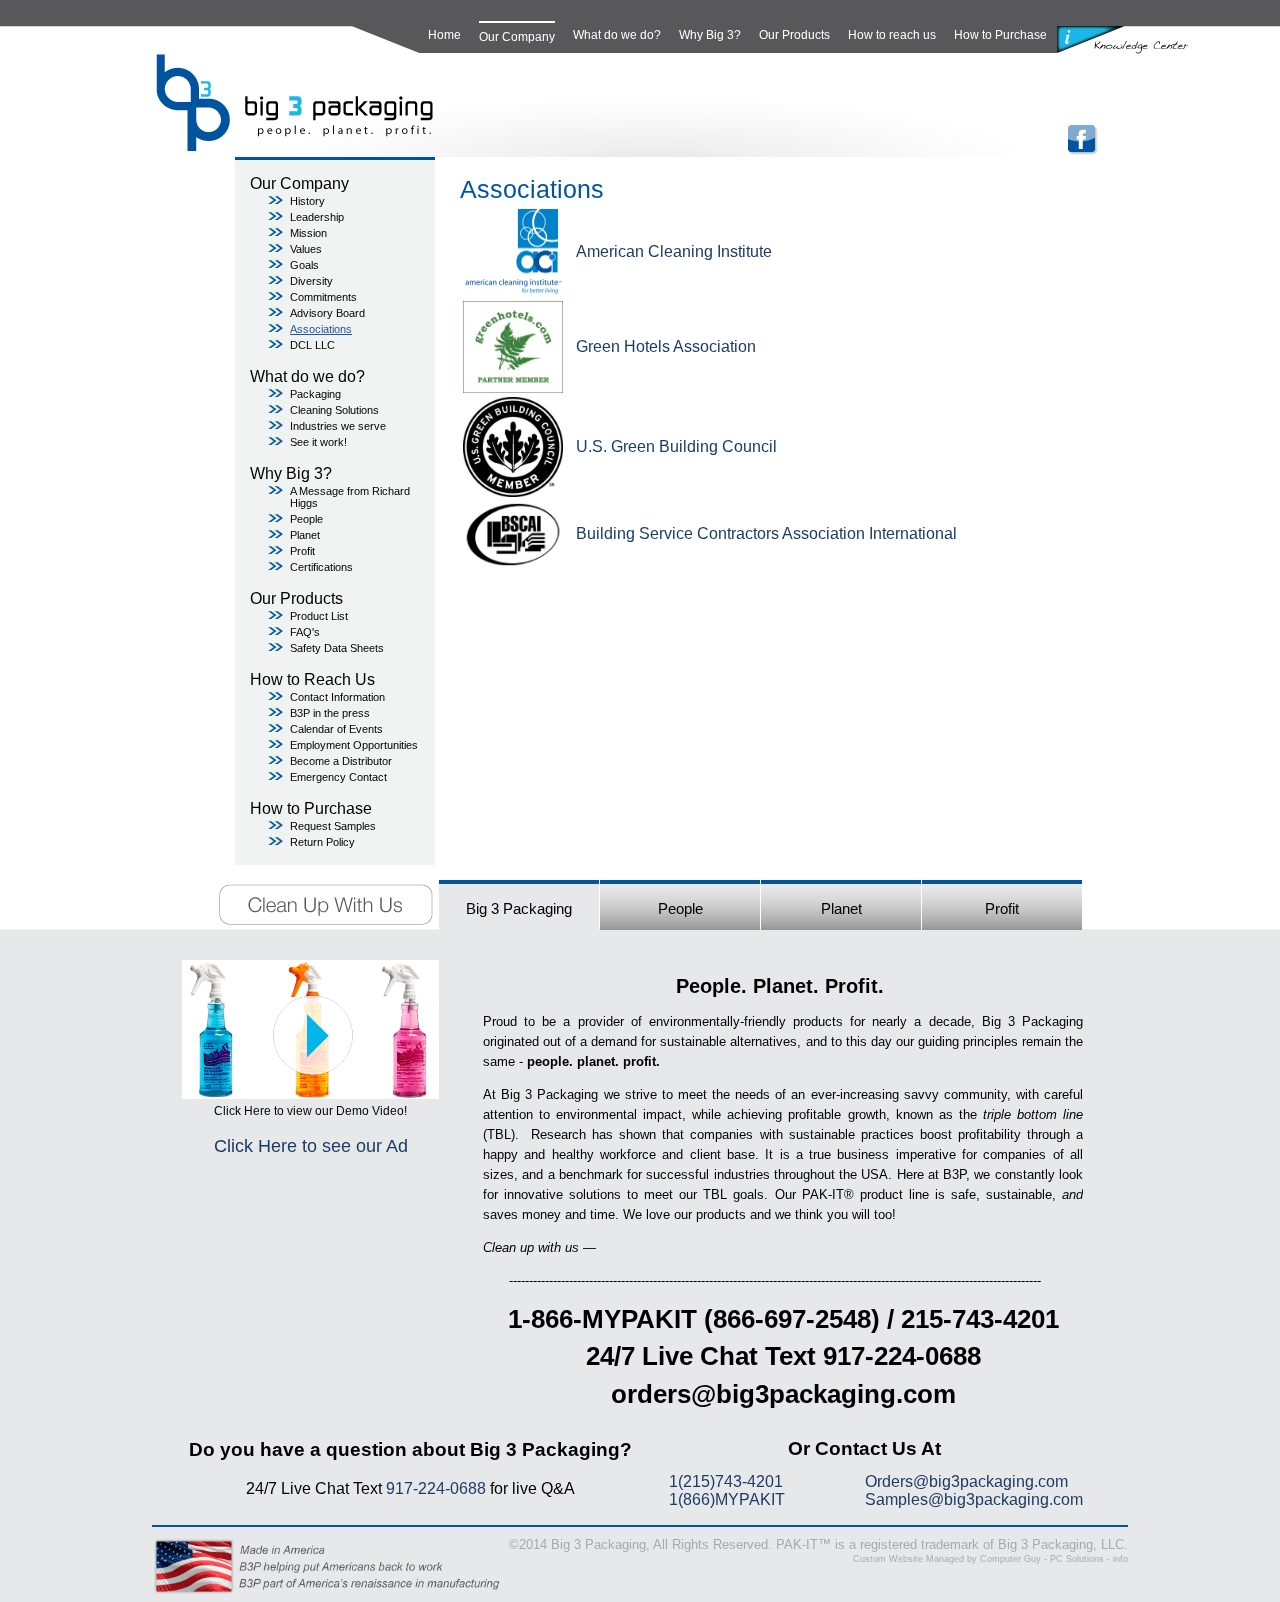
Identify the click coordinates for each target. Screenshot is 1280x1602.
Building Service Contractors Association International (766, 533)
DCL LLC (312, 345)
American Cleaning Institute (674, 251)
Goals (304, 265)
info (1120, 1559)
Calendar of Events (336, 729)
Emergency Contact (338, 777)
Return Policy (322, 842)
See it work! (318, 442)
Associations (321, 329)
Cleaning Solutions (334, 410)
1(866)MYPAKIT (727, 1499)
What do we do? (617, 35)
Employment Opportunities (354, 745)
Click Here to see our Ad (311, 1146)
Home (444, 35)
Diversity (311, 281)
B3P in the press (330, 713)
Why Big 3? (710, 35)
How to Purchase (1000, 35)
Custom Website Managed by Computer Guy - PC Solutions (978, 1559)
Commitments (323, 297)
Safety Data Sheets (337, 648)
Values (306, 249)
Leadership (317, 217)
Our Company (517, 37)
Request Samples (333, 826)
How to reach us (892, 35)
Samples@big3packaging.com (974, 1499)
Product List (319, 616)
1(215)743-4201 (726, 1481)
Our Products (794, 35)
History (307, 201)
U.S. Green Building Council (676, 446)
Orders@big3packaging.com (966, 1481)
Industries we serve (338, 426)
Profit (302, 551)
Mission (308, 233)
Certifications (321, 567)
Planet (305, 535)
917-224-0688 (436, 1488)
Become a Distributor (341, 761)
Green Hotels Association (666, 346)
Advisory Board (327, 313)
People (306, 519)
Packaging (315, 394)
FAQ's (305, 632)
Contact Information (337, 697)
